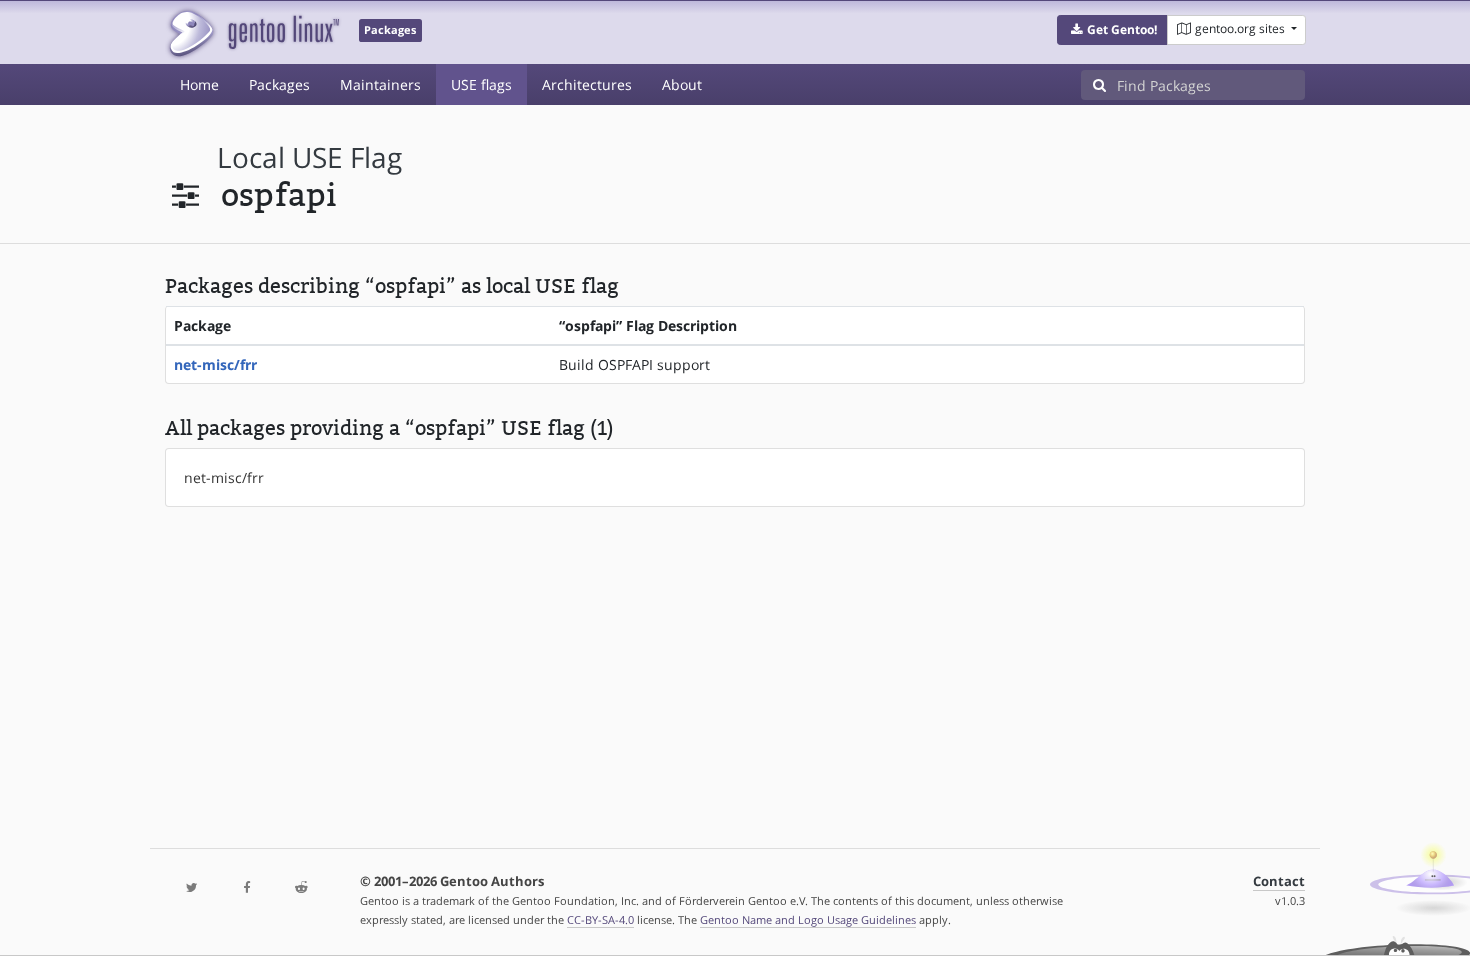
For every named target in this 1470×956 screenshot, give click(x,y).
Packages (279, 84)
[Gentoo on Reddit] (301, 888)
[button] (1112, 30)
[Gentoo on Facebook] (246, 888)
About (682, 84)
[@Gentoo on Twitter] (192, 888)
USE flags (481, 84)
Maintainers (380, 84)
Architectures (587, 84)
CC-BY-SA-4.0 (600, 919)
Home (199, 84)
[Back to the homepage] (252, 32)
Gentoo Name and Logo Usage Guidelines (808, 919)
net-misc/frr (215, 364)
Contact (1279, 881)
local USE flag (309, 157)
